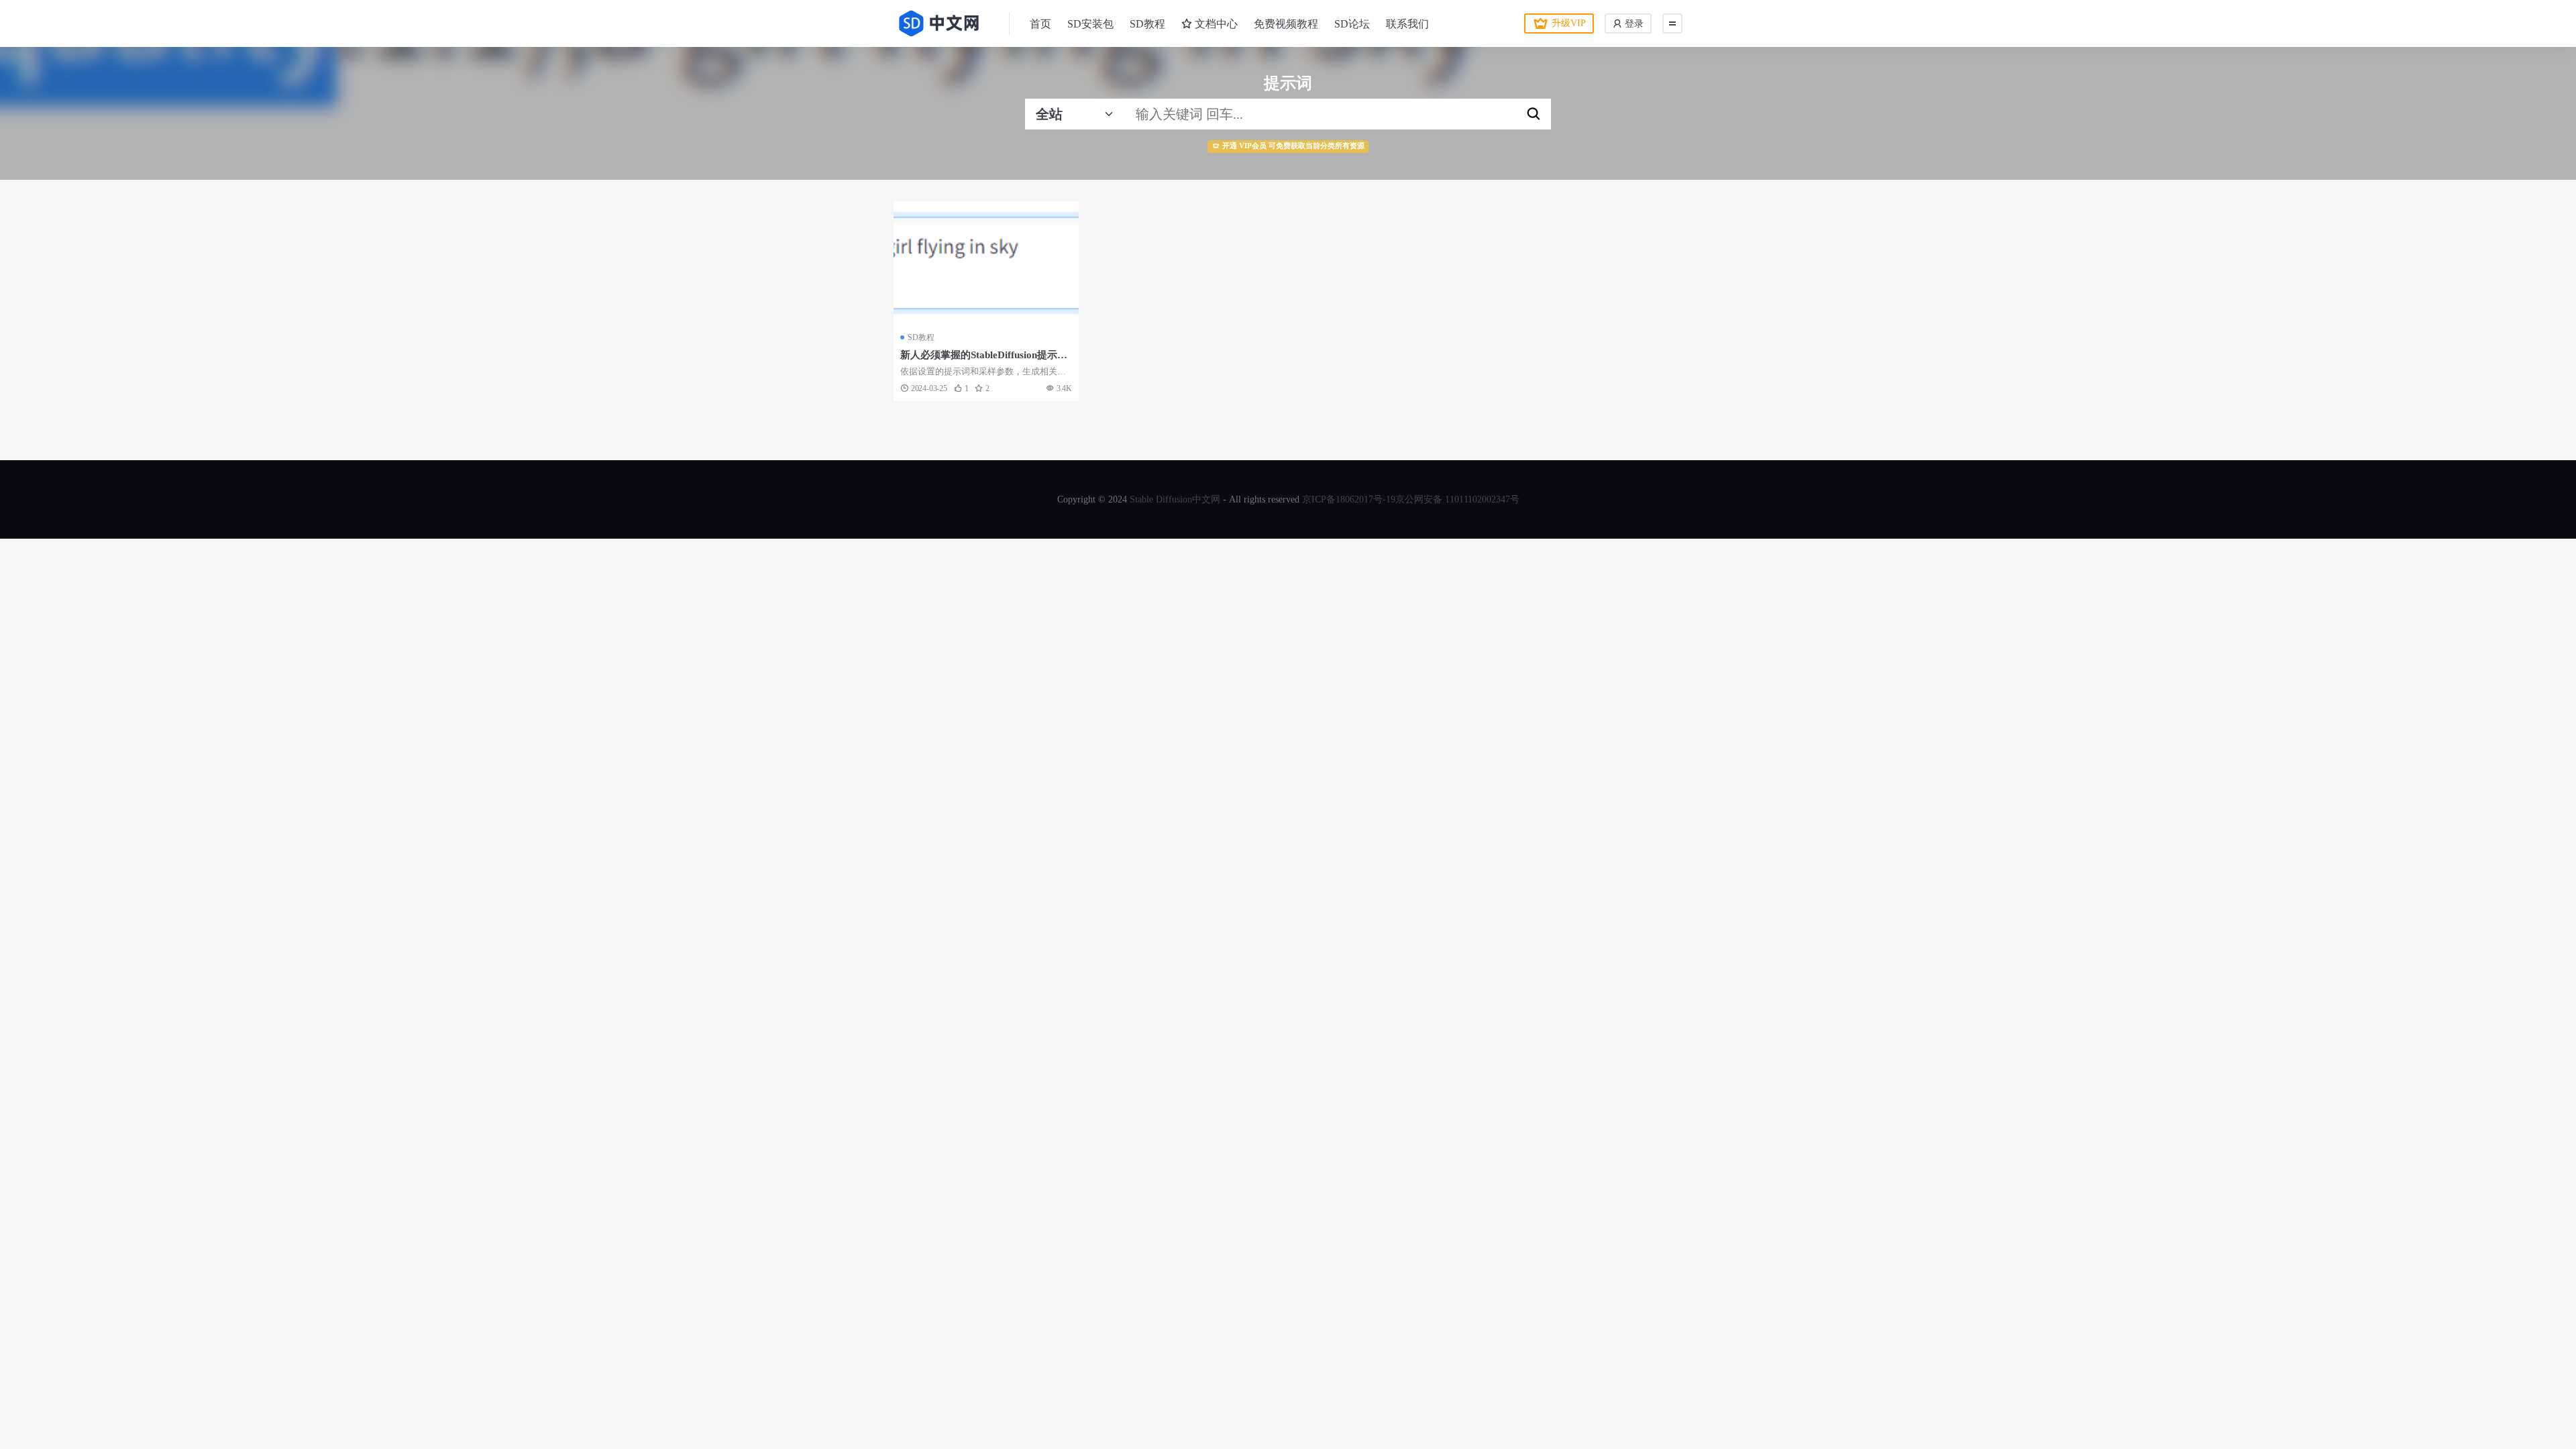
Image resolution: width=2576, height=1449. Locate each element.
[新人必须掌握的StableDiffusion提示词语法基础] (986, 263)
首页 (1040, 24)
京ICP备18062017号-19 (1349, 499)
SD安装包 (1090, 24)
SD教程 (1147, 24)
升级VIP (1569, 23)
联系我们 (1407, 24)
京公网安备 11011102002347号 (1457, 499)
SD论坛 (1352, 24)
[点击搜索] (1534, 114)
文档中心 (1215, 24)
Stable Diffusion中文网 (1175, 499)
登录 (1633, 24)
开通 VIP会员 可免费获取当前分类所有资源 (1293, 146)
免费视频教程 (1286, 24)
